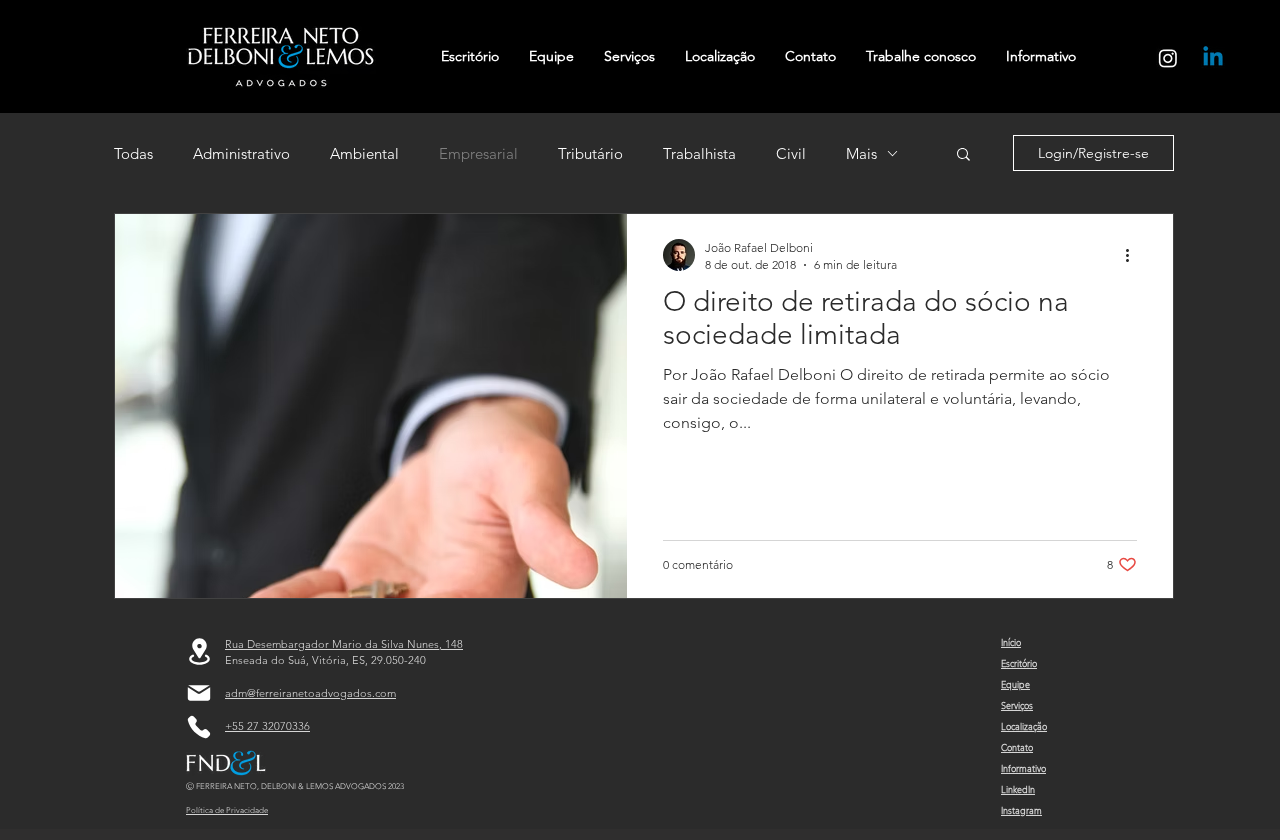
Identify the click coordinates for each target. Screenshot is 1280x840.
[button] (963, 155)
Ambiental (364, 153)
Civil (791, 153)
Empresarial (478, 153)
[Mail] (199, 693)
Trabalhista (699, 153)
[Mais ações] (1134, 255)
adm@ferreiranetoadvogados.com (310, 693)
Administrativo (241, 153)
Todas (133, 153)
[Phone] (199, 727)
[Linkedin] (1213, 58)
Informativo (1023, 768)
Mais (861, 153)
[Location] (199, 651)
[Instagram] (1168, 58)
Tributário (590, 153)
